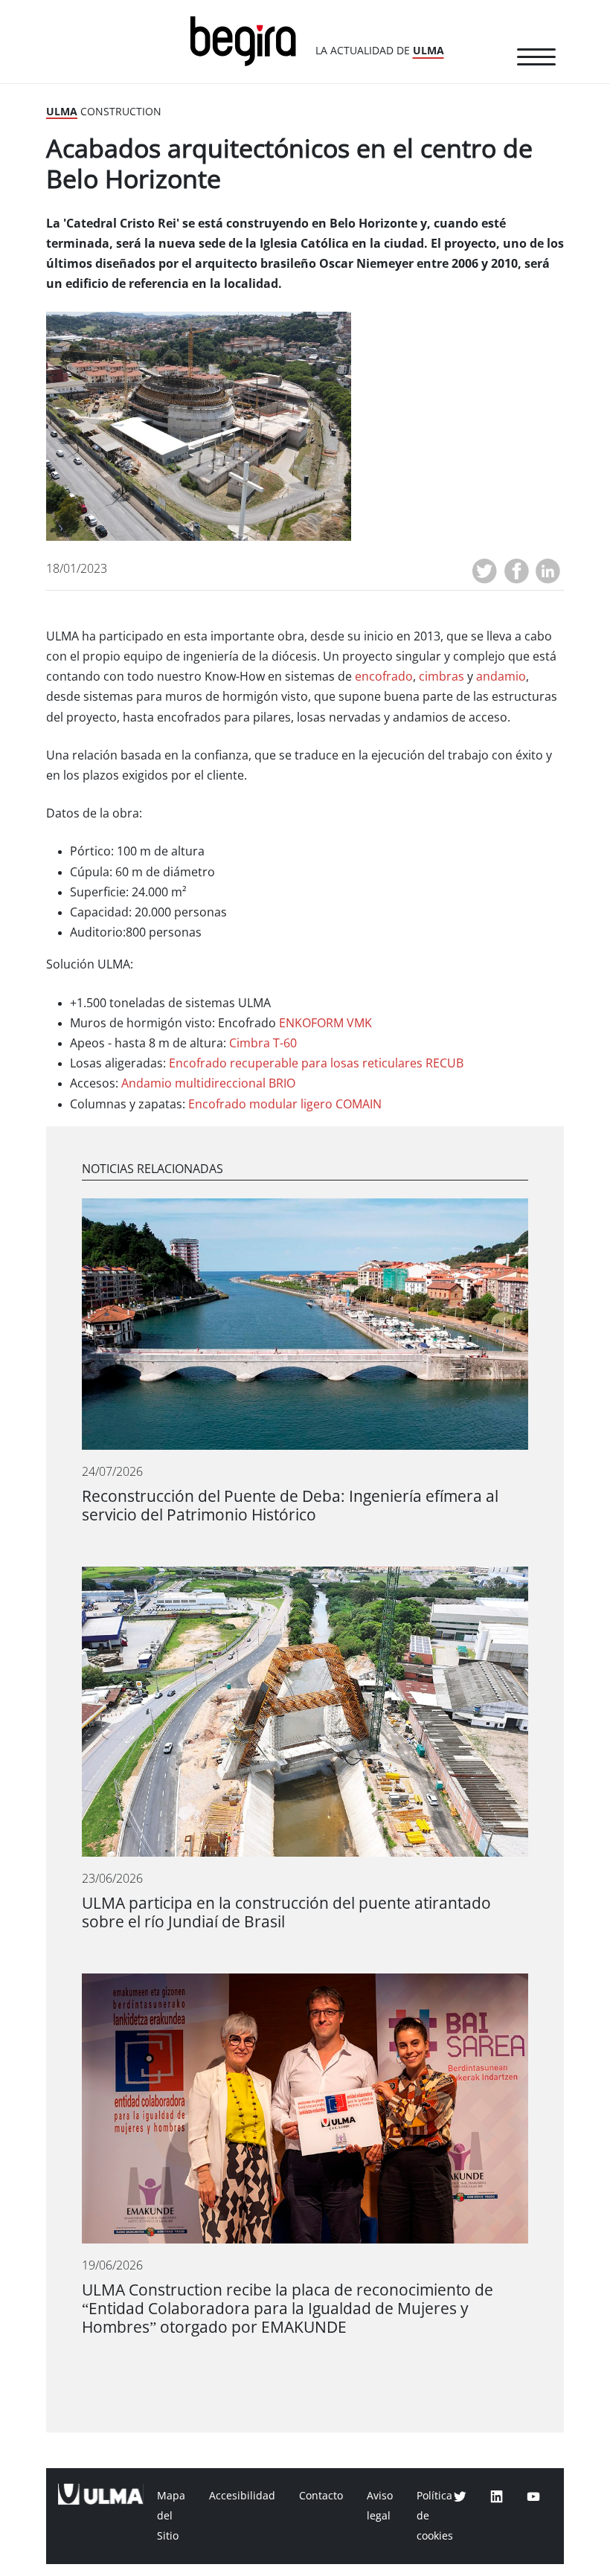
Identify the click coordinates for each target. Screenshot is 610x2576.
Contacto (321, 2496)
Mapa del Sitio (171, 2516)
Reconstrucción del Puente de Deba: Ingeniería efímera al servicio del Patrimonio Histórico (290, 1506)
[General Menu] (536, 60)
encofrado (384, 677)
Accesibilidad (242, 2496)
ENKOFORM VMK (325, 1023)
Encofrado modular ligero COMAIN (285, 1104)
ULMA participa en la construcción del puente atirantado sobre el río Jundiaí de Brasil (286, 1912)
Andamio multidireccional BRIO (208, 1083)
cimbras (442, 677)
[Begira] (248, 40)
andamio (501, 677)
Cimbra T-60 (263, 1043)
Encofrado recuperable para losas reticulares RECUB (316, 1063)
